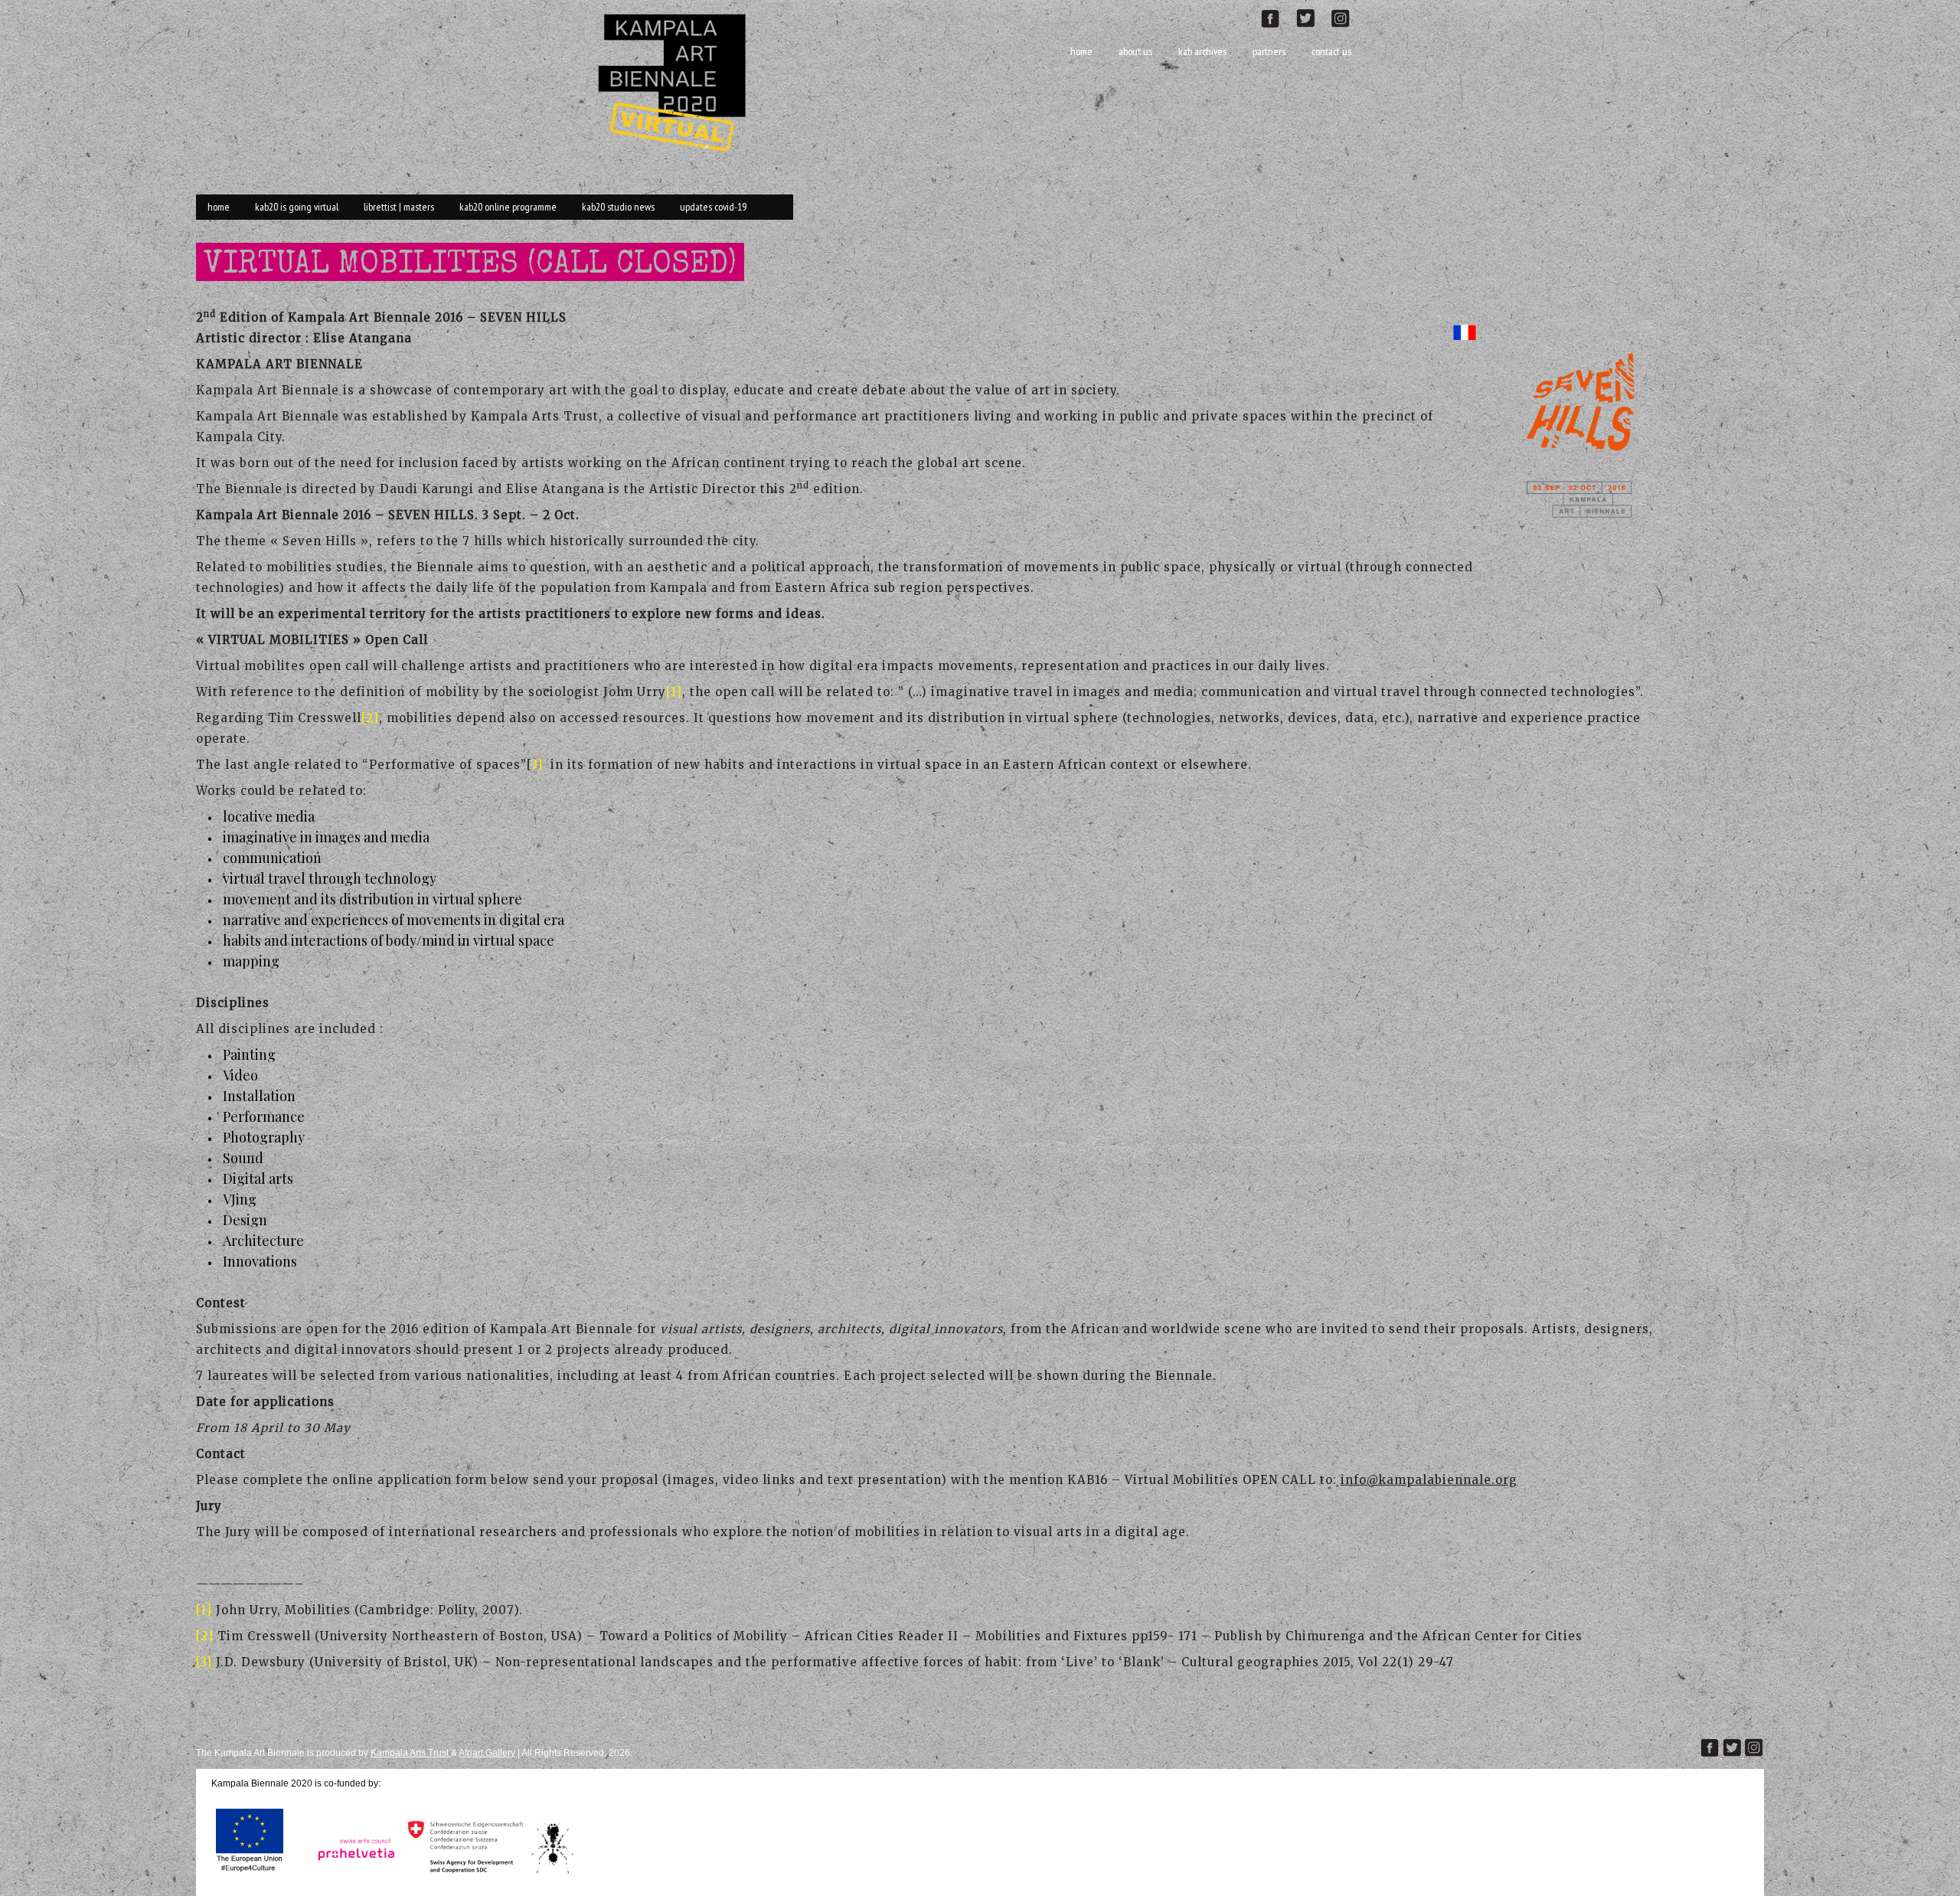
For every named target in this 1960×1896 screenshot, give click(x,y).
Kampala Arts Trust (411, 1753)
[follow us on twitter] (1312, 16)
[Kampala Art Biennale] (678, 81)
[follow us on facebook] (1278, 16)
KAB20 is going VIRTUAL (297, 207)
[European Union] (250, 1874)
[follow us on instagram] (1347, 16)
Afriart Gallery (487, 1753)
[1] (674, 692)
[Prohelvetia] (352, 1874)
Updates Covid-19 (713, 207)
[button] (1590, 434)
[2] (370, 718)
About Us (1135, 51)
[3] (204, 1662)
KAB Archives (1202, 51)
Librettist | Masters (399, 207)
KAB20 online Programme (508, 207)
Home (1081, 51)
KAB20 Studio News (618, 207)
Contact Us (1331, 51)
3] (537, 765)
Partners (1269, 51)
